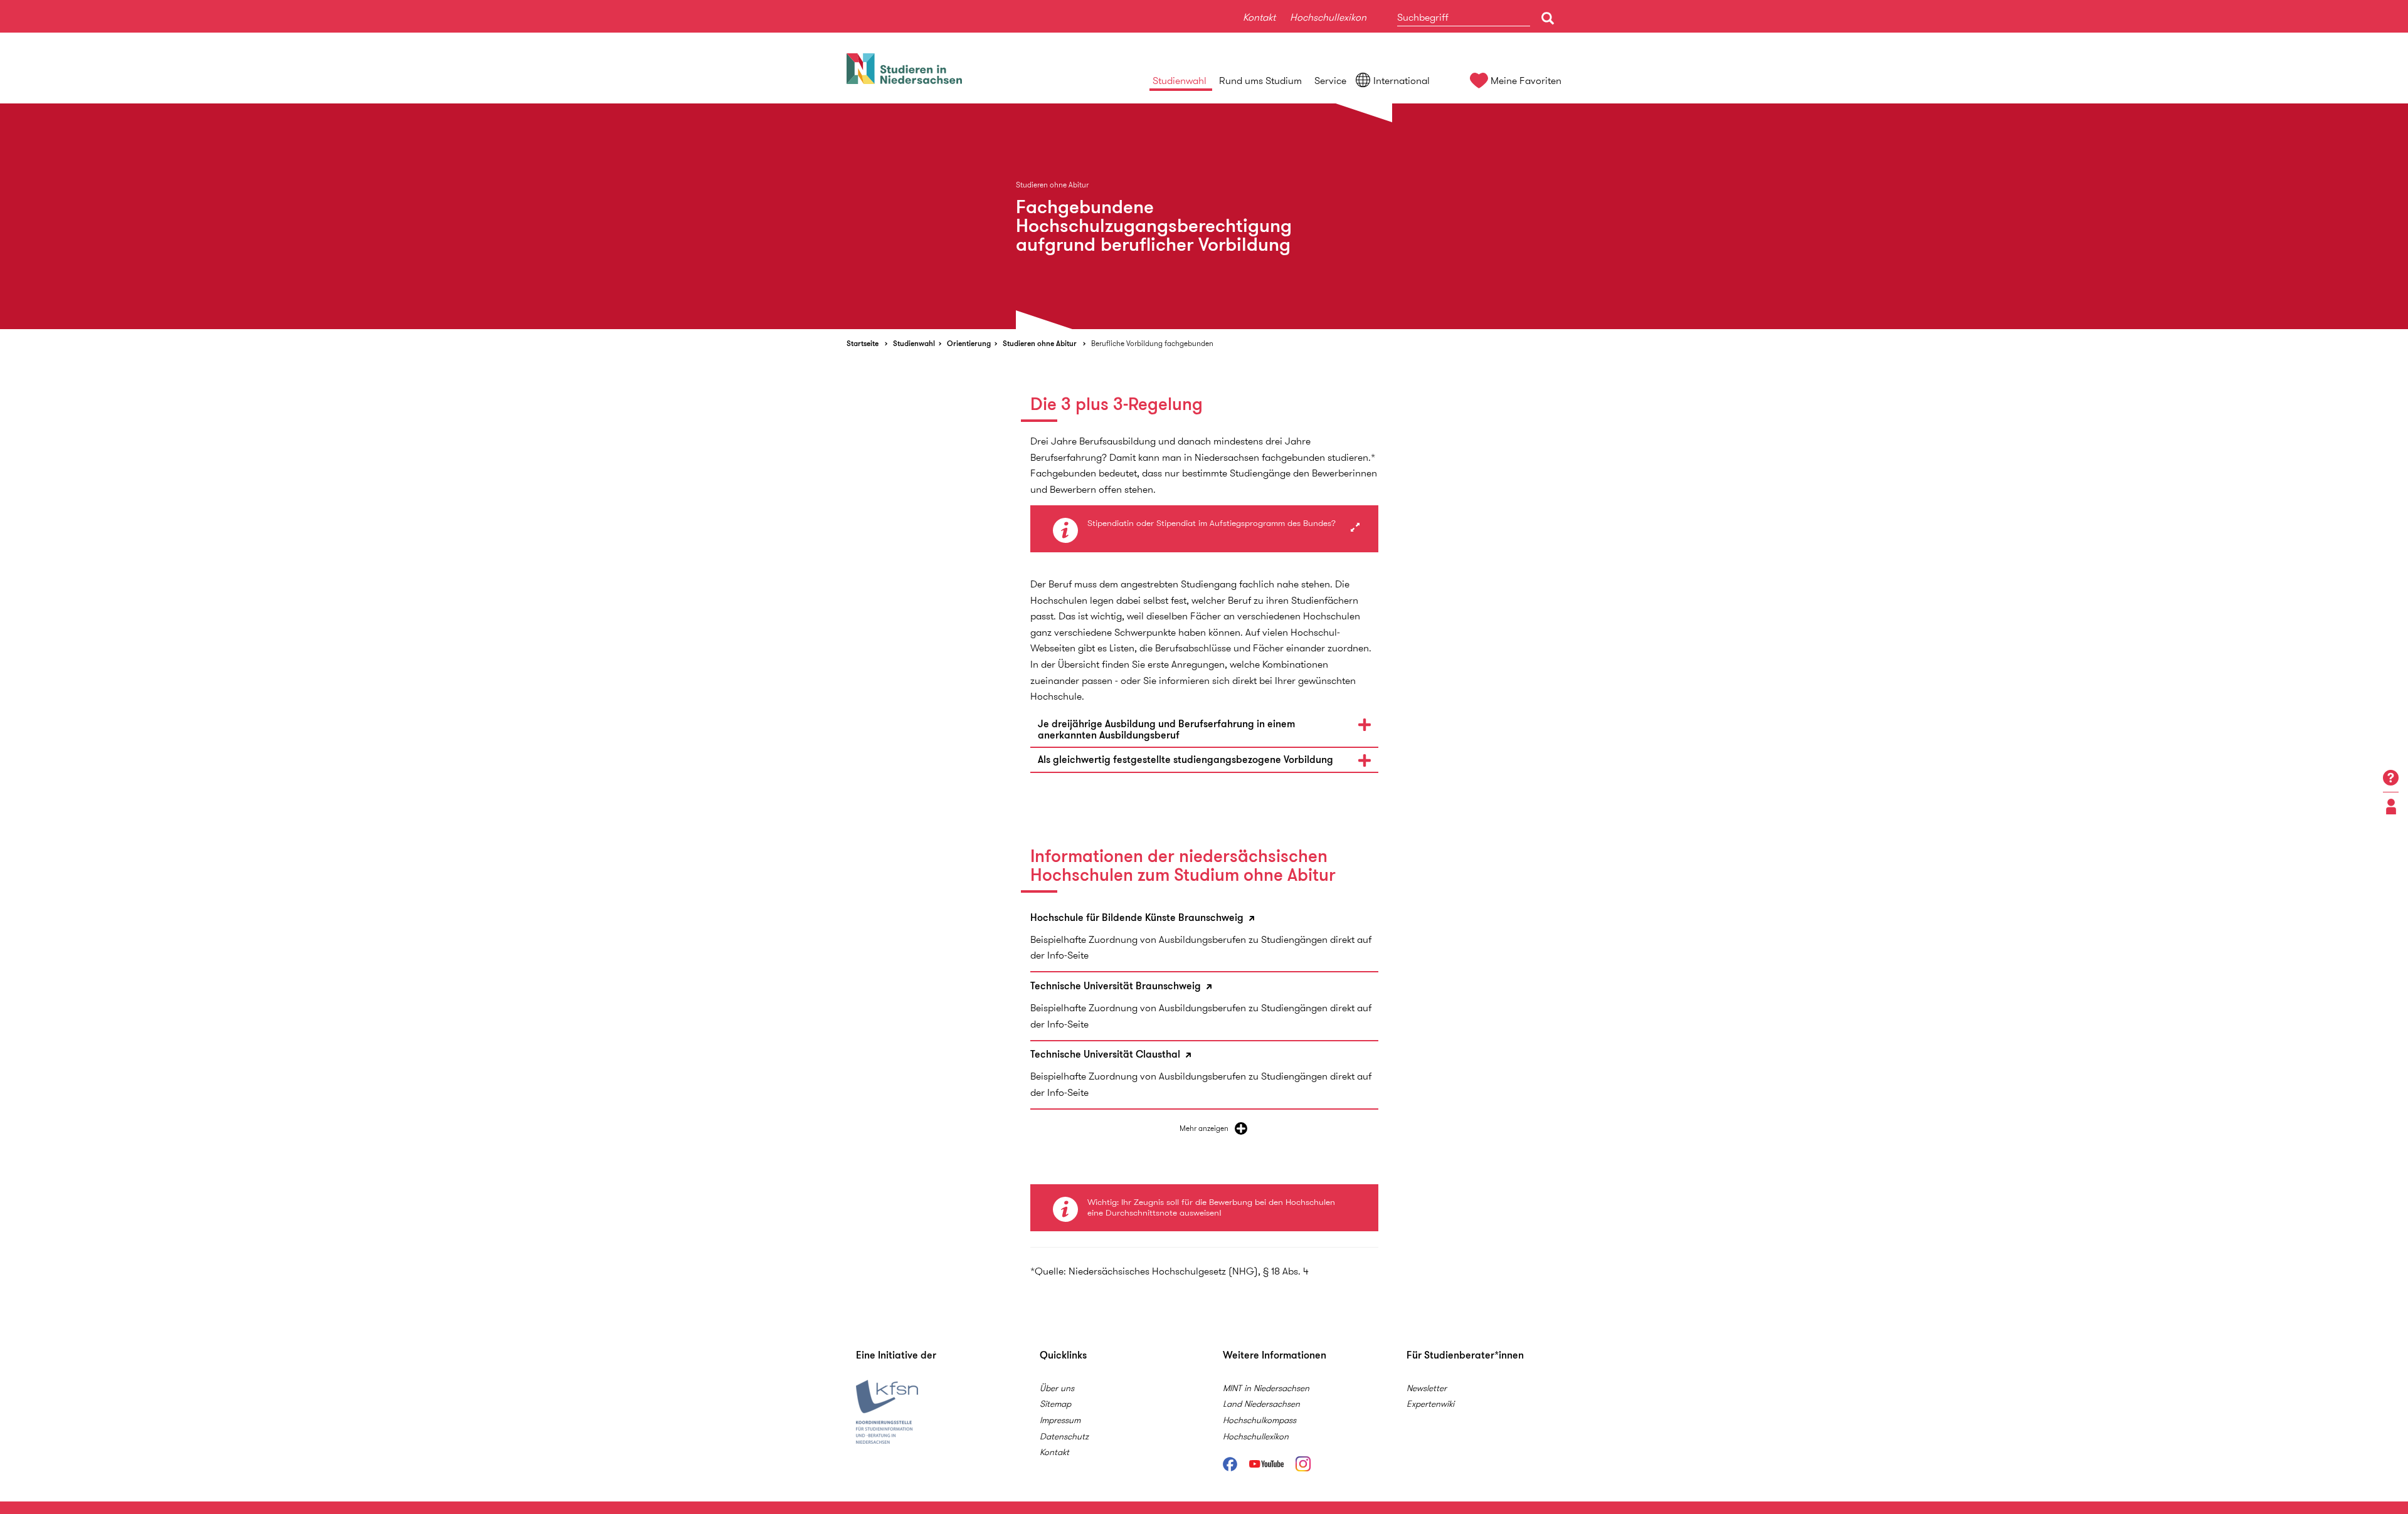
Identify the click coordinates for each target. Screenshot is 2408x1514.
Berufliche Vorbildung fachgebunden (1152, 343)
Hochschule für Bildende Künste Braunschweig (1138, 918)
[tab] (1204, 729)
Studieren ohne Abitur (1040, 343)
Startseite (863, 343)
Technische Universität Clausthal (1106, 1055)
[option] (1204, 216)
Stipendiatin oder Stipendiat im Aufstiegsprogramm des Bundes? (1212, 523)
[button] (1204, 729)
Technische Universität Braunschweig (1117, 986)
